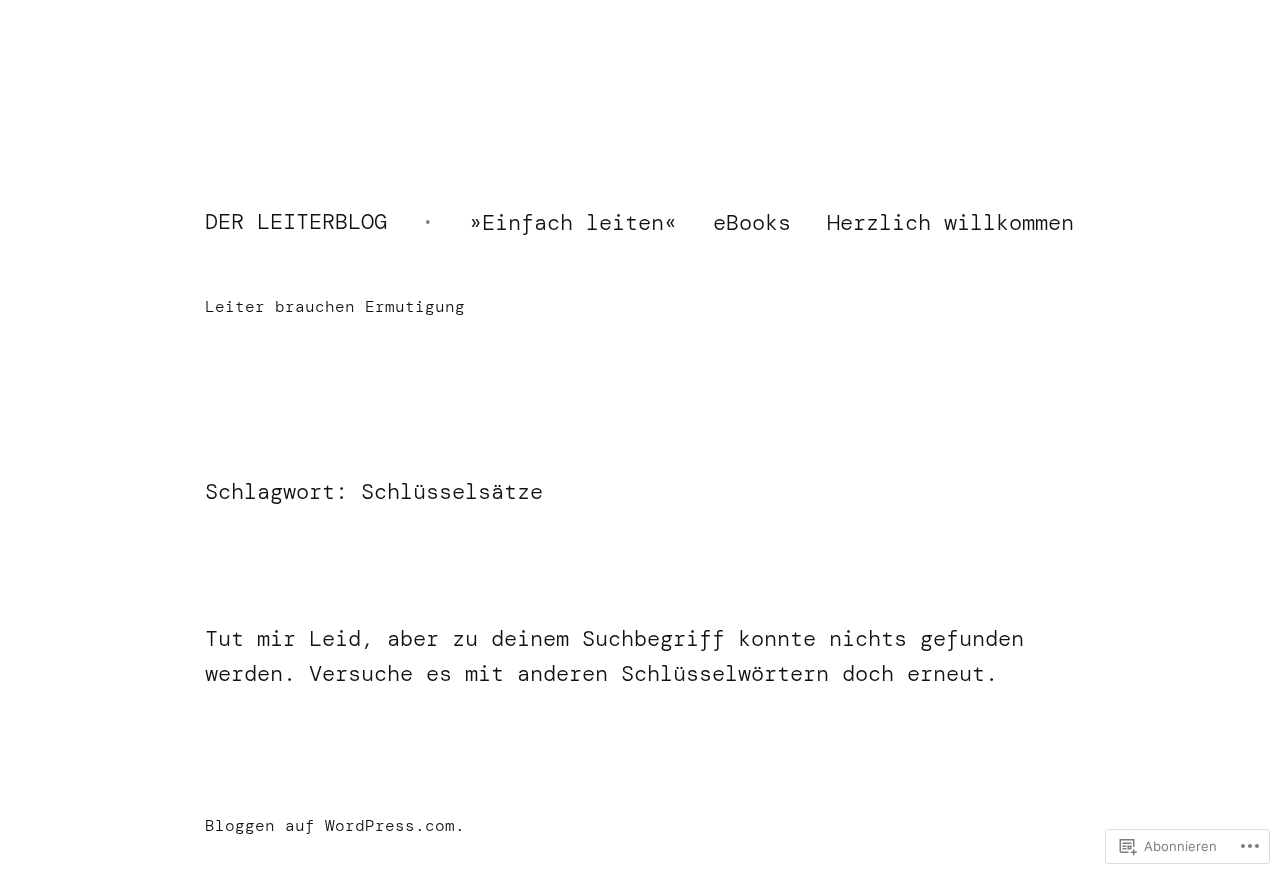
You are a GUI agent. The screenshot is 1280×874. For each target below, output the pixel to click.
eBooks (752, 222)
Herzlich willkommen (950, 222)
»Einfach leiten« (573, 222)
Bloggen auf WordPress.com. (335, 825)
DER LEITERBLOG (296, 221)
